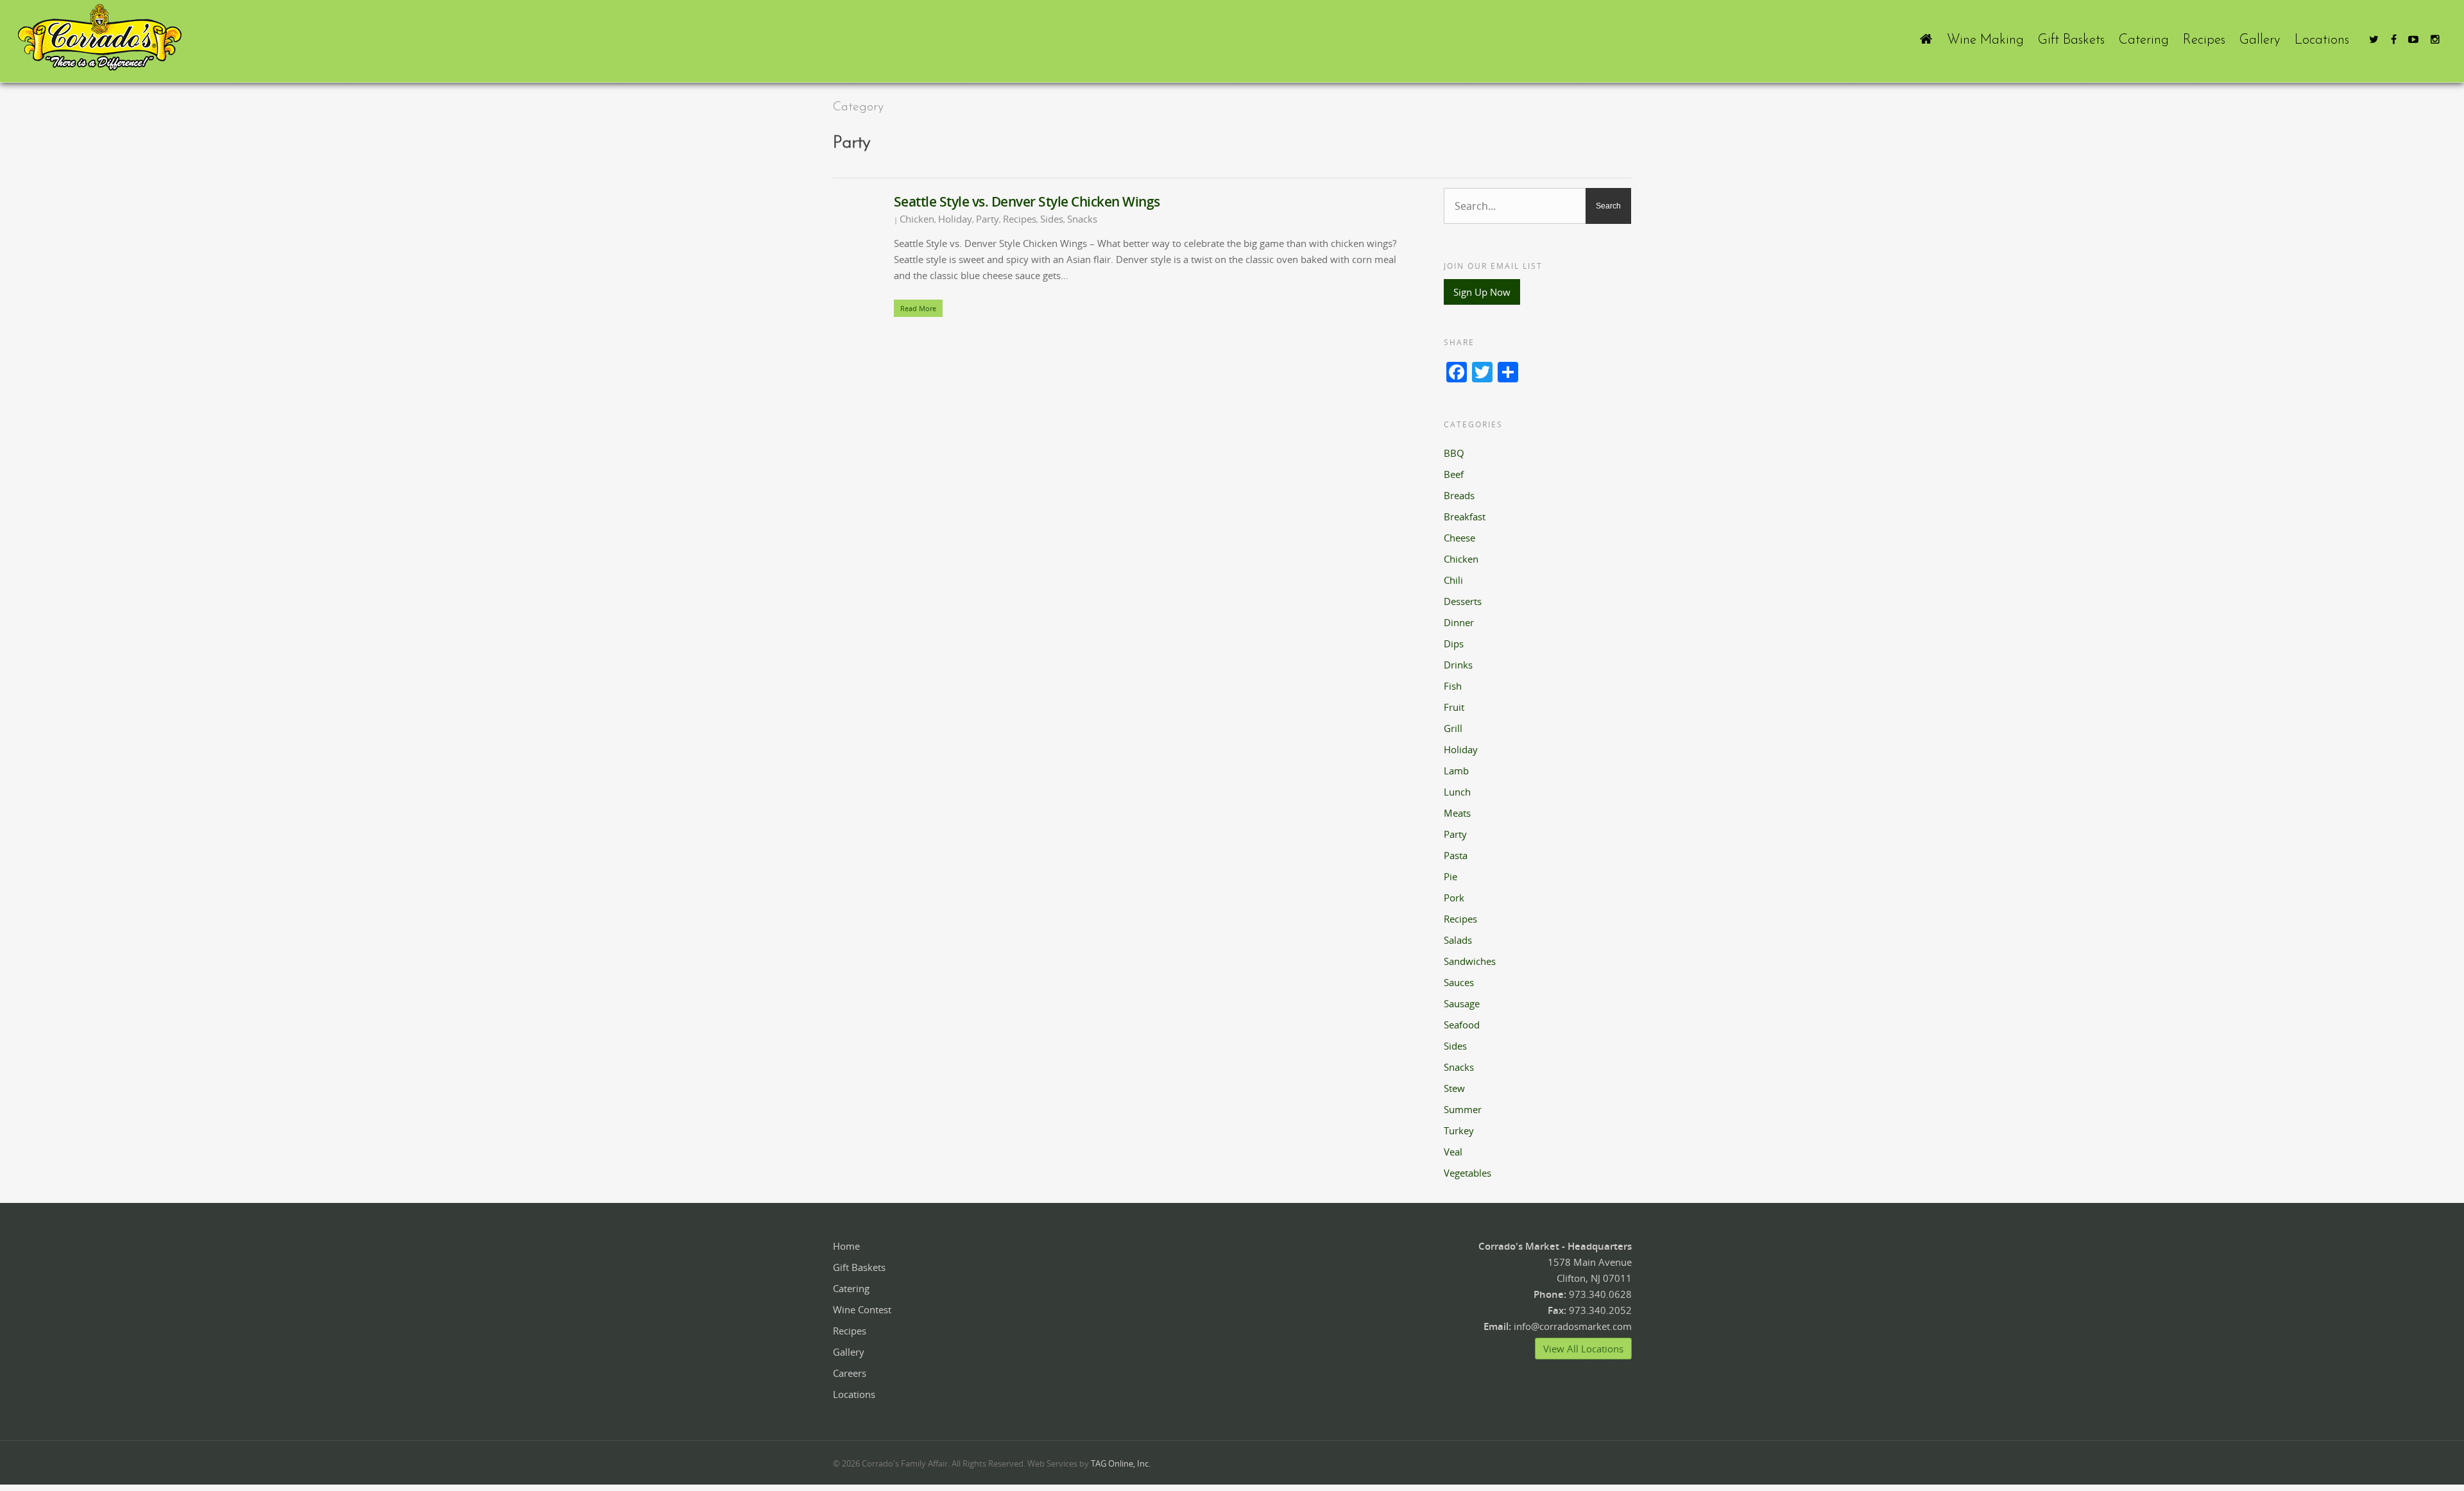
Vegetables (1467, 1173)
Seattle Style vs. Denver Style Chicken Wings (1027, 201)
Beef (1454, 474)
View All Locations (1583, 1349)
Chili (1453, 580)
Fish (1453, 686)
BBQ (1454, 453)
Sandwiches (1470, 961)
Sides (1052, 219)
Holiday (955, 219)
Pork (1454, 898)
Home (846, 1246)
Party (988, 219)
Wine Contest (862, 1309)
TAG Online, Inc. (1121, 1463)
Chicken (917, 219)
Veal (1453, 1152)
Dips (1454, 643)
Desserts (1463, 601)
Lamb (1456, 771)
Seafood (1462, 1025)
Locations (2322, 40)
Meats (1457, 813)
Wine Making (1985, 40)
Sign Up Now (1482, 292)
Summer (1463, 1109)
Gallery (2260, 40)
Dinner (1459, 622)
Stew (1454, 1088)
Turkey (1459, 1130)
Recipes (2204, 40)
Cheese (1459, 538)
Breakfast (1465, 516)
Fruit (1454, 707)
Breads (1459, 495)
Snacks (1082, 219)
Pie (1450, 876)
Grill (1453, 728)
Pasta (1456, 855)
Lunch (1457, 792)
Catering (2144, 40)
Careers (850, 1373)
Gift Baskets (2071, 40)
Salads (1458, 940)
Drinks (1458, 665)
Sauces (1459, 982)
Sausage (1462, 1003)
